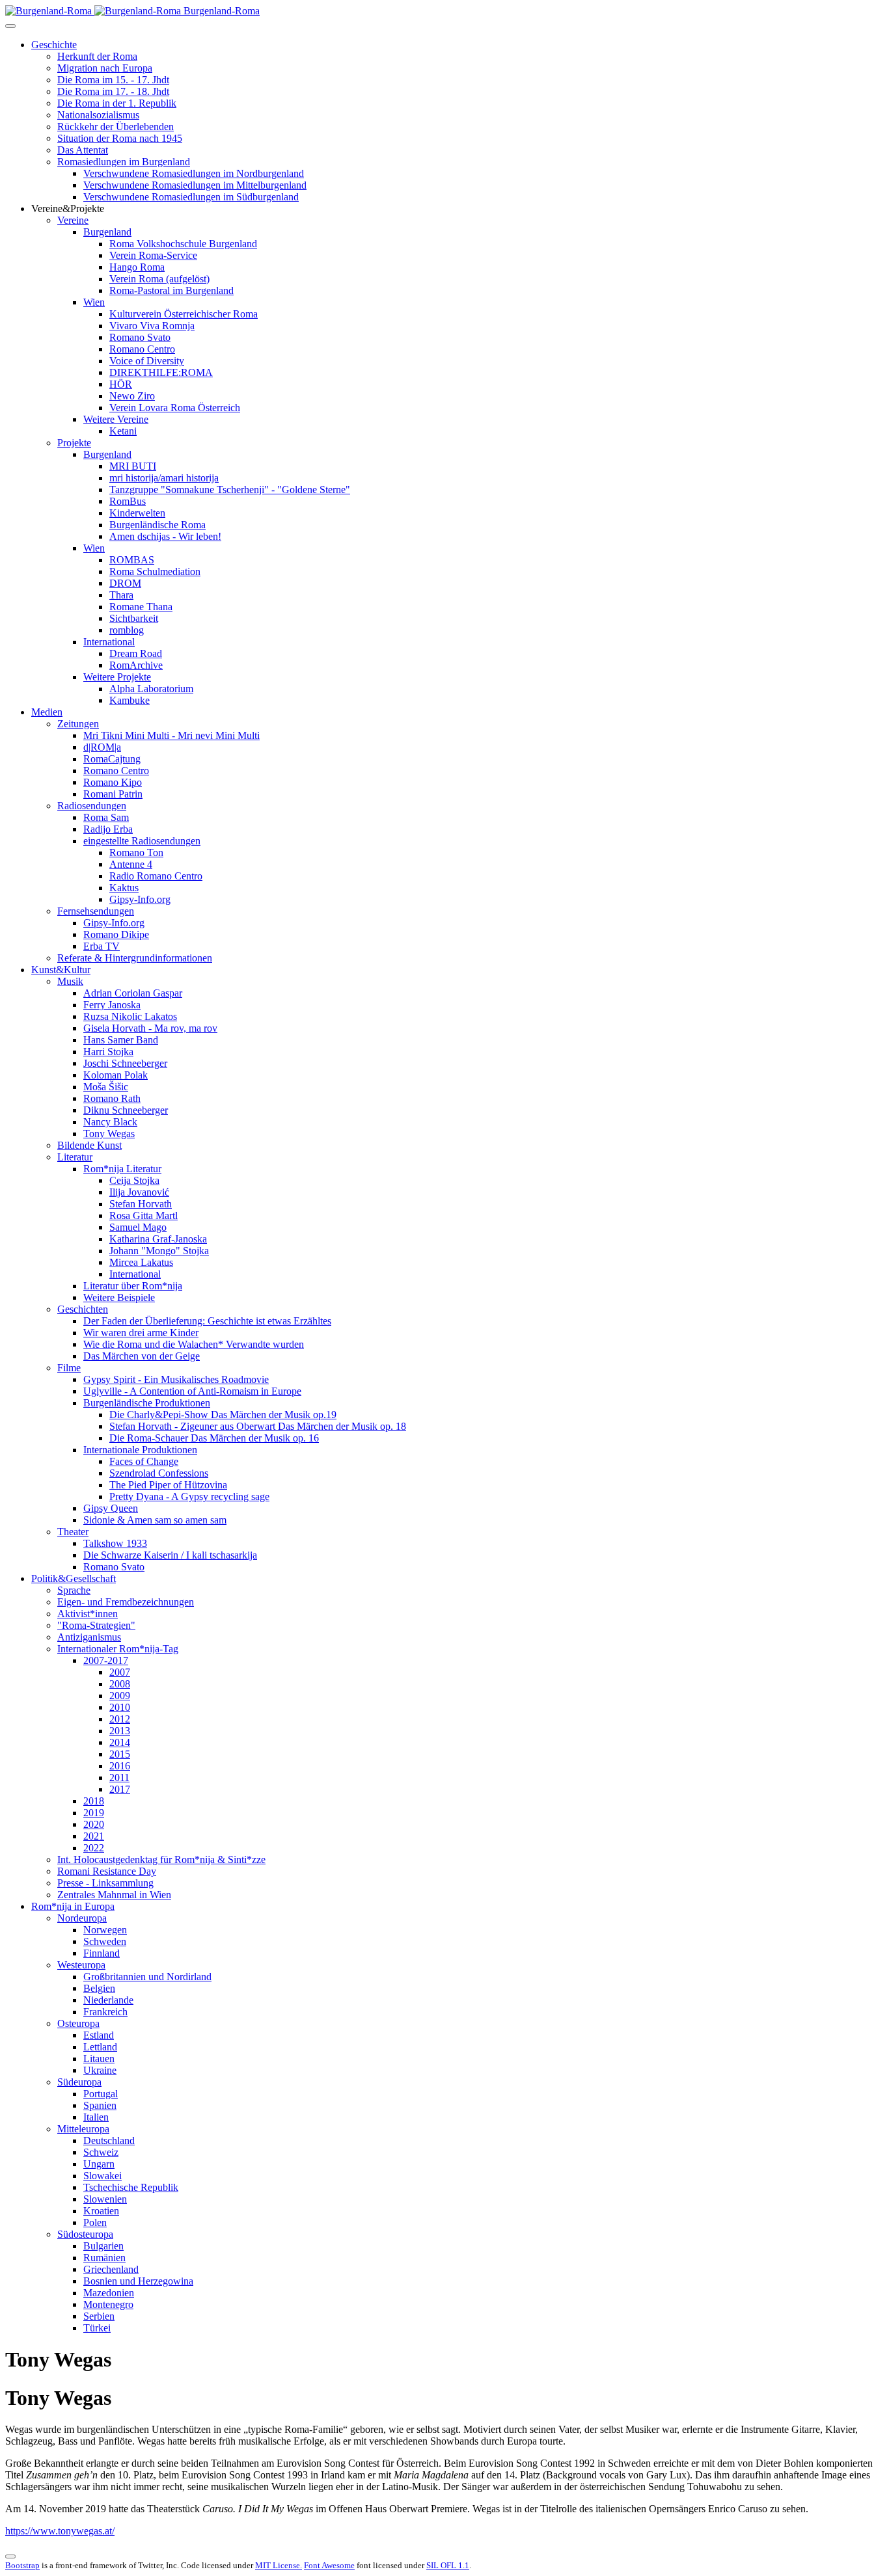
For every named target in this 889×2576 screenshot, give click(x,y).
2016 (120, 1766)
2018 (94, 1801)
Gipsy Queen (111, 1508)
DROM (125, 583)
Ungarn (99, 2164)
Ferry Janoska (112, 1005)
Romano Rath (112, 1098)
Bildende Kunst (89, 1145)
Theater (73, 1532)
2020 (94, 1824)
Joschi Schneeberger (125, 1063)
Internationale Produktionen (140, 1450)
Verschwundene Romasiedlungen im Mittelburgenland (195, 185)
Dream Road (136, 653)
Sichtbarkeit (134, 618)
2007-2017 (106, 1660)
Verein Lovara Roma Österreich (175, 408)
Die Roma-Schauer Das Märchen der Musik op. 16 (214, 1438)
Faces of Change (144, 1461)
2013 (120, 1731)
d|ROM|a (102, 747)
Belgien (99, 1988)
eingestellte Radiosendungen (142, 841)
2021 (94, 1836)
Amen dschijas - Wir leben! (165, 536)
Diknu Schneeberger (126, 1110)
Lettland (100, 2047)
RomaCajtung (112, 759)
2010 (120, 1707)
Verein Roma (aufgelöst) (159, 279)
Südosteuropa (85, 2234)
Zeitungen (78, 724)
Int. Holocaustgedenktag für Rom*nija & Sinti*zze (161, 1859)
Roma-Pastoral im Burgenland (171, 290)
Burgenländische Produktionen (147, 1403)
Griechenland (111, 2269)
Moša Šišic (106, 1087)
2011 (119, 1778)
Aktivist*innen (88, 1614)
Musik (70, 981)
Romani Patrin (113, 794)
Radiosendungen (92, 806)
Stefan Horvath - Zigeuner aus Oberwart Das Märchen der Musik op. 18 (258, 1426)
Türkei (97, 2328)
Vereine (73, 220)
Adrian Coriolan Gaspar (133, 993)
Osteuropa (78, 2023)
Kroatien (101, 2211)
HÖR (121, 384)
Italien (96, 2117)
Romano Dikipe (116, 934)
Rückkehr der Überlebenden (116, 127)
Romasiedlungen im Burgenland (124, 162)
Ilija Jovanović (139, 1192)
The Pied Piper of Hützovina (168, 1485)
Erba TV (102, 946)
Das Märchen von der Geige (142, 1356)
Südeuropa (79, 2082)
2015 (120, 1754)
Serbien (99, 2316)
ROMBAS (132, 560)
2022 (94, 1848)
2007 (120, 1672)
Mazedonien (109, 2293)
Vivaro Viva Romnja (152, 326)
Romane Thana (141, 607)
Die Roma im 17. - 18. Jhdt (113, 91)
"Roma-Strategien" (96, 1625)
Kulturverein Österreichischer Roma (184, 314)
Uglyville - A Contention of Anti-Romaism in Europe (192, 1391)
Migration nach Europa (105, 68)
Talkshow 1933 (115, 1543)
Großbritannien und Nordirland (147, 1977)
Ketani (123, 431)
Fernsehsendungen (96, 911)
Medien (47, 712)
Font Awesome (329, 2565)
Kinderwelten (137, 513)
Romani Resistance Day (107, 1871)
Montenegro (108, 2304)
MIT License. (279, 2565)
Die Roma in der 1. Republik (117, 103)
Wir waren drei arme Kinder (141, 1333)
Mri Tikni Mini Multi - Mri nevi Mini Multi (171, 735)
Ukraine (100, 2070)
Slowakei (103, 2176)
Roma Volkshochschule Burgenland (183, 244)
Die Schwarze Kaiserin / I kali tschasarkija (170, 1555)
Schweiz (101, 2152)
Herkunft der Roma (97, 56)
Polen (95, 2222)
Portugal (101, 2094)
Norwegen (105, 1930)
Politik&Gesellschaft (74, 1578)
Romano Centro (142, 349)
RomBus (128, 501)
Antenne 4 (131, 864)
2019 (94, 1813)
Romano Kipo (113, 782)
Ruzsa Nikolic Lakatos (130, 1016)
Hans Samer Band (121, 1040)
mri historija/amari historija (164, 478)
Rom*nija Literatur (122, 1169)
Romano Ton (136, 852)
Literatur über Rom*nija (133, 1286)
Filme (69, 1368)
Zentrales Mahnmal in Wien (114, 1895)
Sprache (74, 1590)
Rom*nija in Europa (73, 1906)
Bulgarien (103, 2246)
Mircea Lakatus (141, 1262)
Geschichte (54, 45)
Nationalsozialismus (98, 115)
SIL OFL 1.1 (448, 2565)
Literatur (75, 1157)
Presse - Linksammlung (105, 1883)
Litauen (99, 2059)
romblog (127, 630)
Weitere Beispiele (119, 1297)
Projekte (74, 443)
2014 (120, 1742)
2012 (120, 1719)
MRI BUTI (133, 466)
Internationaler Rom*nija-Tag (118, 1649)
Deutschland (109, 2140)
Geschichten (83, 1309)
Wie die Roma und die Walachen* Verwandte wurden (194, 1344)
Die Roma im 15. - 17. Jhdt (113, 80)
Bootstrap (22, 2565)
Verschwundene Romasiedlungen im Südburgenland (191, 197)
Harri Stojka (108, 1052)
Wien (94, 302)
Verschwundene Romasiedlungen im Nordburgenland (194, 173)
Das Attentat (83, 150)
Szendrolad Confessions (159, 1473)
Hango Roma (137, 267)
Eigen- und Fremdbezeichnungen (126, 1602)
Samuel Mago (138, 1227)
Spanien (100, 2105)
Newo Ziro (132, 396)
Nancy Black (110, 1122)
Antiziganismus (89, 1637)
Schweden (105, 1941)
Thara (121, 595)
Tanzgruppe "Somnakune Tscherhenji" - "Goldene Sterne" (230, 490)
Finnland (102, 1953)
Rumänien (104, 2258)
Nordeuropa (82, 1918)
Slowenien (105, 2199)
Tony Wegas (109, 1134)
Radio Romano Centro (156, 876)
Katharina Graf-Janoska (158, 1239)
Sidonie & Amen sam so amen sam (155, 1520)
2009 (120, 1696)
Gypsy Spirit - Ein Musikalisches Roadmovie (176, 1379)
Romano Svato (140, 337)
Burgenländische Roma (157, 525)
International (109, 642)
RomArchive (136, 665)
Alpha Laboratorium (151, 689)
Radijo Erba (108, 829)
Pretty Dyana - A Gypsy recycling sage (189, 1496)
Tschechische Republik (131, 2187)
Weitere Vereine (116, 419)
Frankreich (105, 2012)
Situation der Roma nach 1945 (120, 138)
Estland (99, 2035)
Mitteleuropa (83, 2129)
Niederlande (108, 2000)
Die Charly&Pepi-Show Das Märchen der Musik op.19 (223, 1415)
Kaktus (124, 888)
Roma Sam (106, 817)
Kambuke (130, 700)
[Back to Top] (10, 2556)
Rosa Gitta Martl (144, 1215)
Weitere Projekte (117, 677)
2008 (120, 1684)
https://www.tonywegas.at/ (60, 2531)
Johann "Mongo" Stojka (159, 1251)
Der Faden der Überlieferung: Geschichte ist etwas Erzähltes (207, 1321)
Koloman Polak (116, 1075)
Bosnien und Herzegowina (138, 2281)
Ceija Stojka (134, 1180)
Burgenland (107, 232)
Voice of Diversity (147, 361)
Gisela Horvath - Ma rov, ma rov (150, 1028)
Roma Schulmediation (155, 571)
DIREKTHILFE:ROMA (161, 372)
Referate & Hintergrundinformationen (135, 958)
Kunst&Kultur (61, 970)
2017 (120, 1789)
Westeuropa (81, 1965)
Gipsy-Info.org (140, 899)
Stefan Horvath (141, 1204)
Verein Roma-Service (153, 255)
